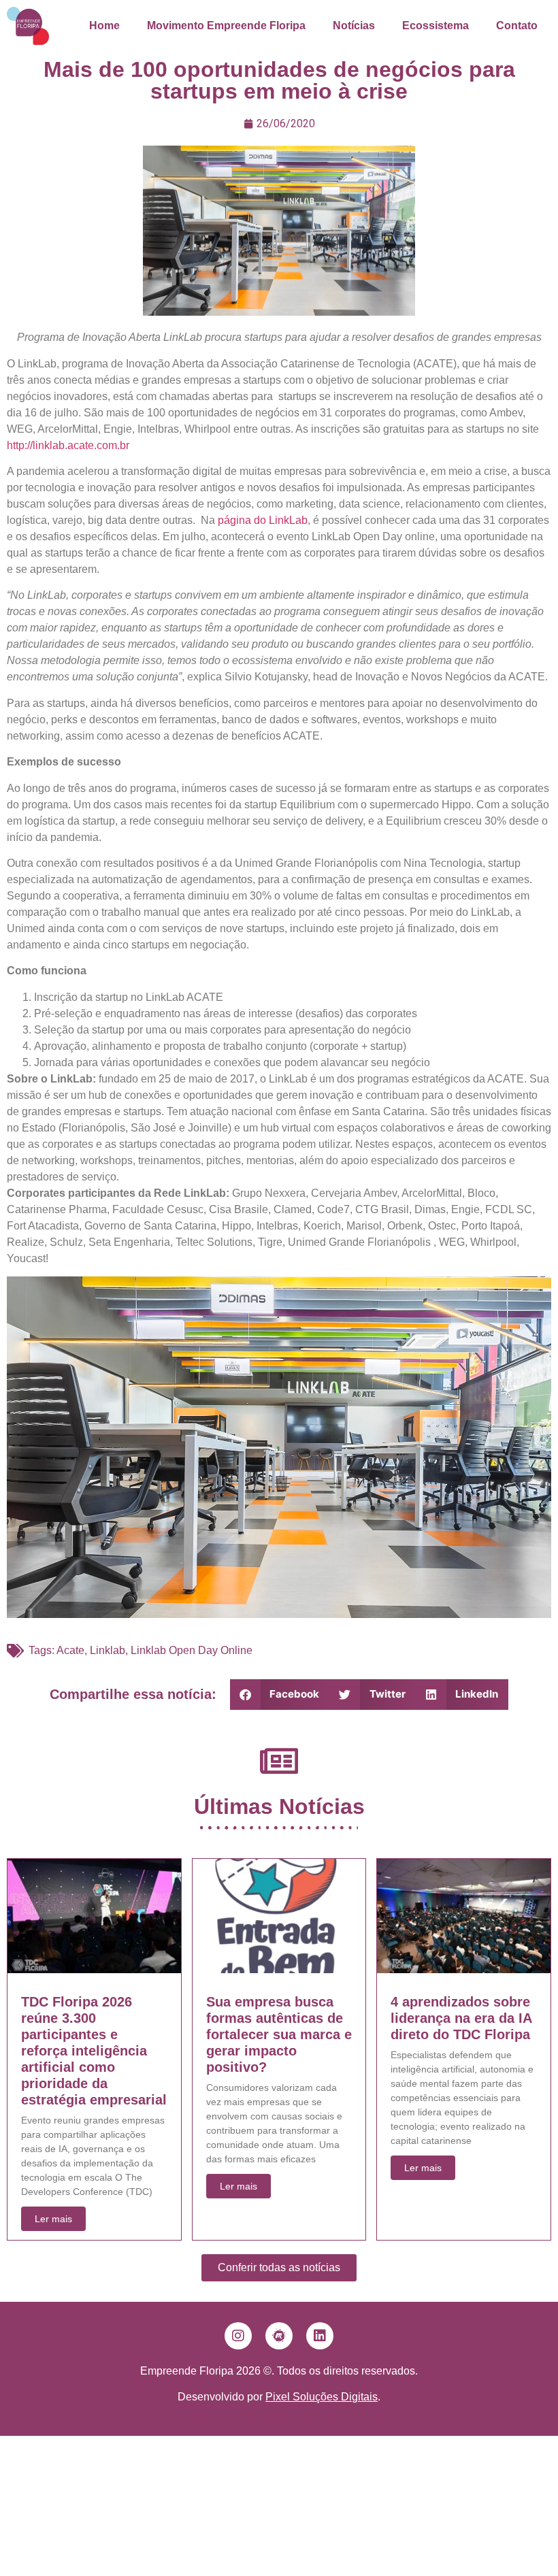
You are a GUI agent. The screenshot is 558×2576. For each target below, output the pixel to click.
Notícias (354, 26)
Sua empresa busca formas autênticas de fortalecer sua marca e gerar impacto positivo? (279, 2034)
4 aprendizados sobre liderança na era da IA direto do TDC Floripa (461, 2018)
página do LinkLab (263, 520)
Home (104, 26)
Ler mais (53, 2219)
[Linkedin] (320, 2336)
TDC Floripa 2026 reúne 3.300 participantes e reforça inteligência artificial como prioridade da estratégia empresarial (94, 2051)
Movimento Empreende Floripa (226, 26)
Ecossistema (436, 26)
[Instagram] (238, 2336)
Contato (517, 26)
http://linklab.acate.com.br (68, 445)
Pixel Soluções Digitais (322, 2397)
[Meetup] (279, 2336)
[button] (280, 1695)
